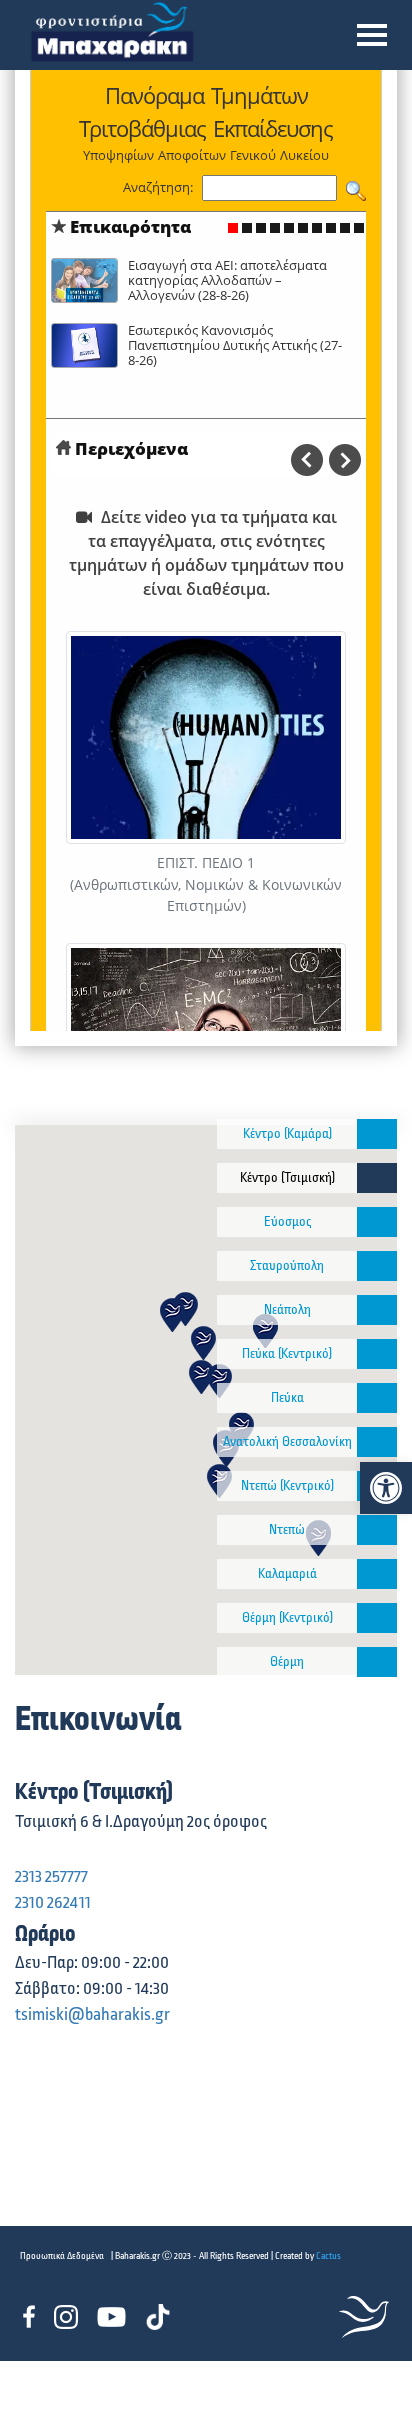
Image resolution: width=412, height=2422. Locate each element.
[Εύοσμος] (377, 1222)
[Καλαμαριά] (377, 1574)
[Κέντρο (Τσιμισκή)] (377, 1178)
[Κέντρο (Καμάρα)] (377, 1134)
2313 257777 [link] (51, 1877)
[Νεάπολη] (377, 1310)
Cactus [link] (328, 2256)
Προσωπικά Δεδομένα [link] (62, 2256)
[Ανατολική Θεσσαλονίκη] (377, 1442)
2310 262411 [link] (53, 1903)
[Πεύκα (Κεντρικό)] (377, 1354)
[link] (386, 1488)
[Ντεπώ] (377, 1530)
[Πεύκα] (377, 1398)
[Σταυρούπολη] (377, 1266)
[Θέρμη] (377, 1662)
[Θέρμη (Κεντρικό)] (377, 1618)
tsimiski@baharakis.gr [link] (92, 2015)
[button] (372, 35)
